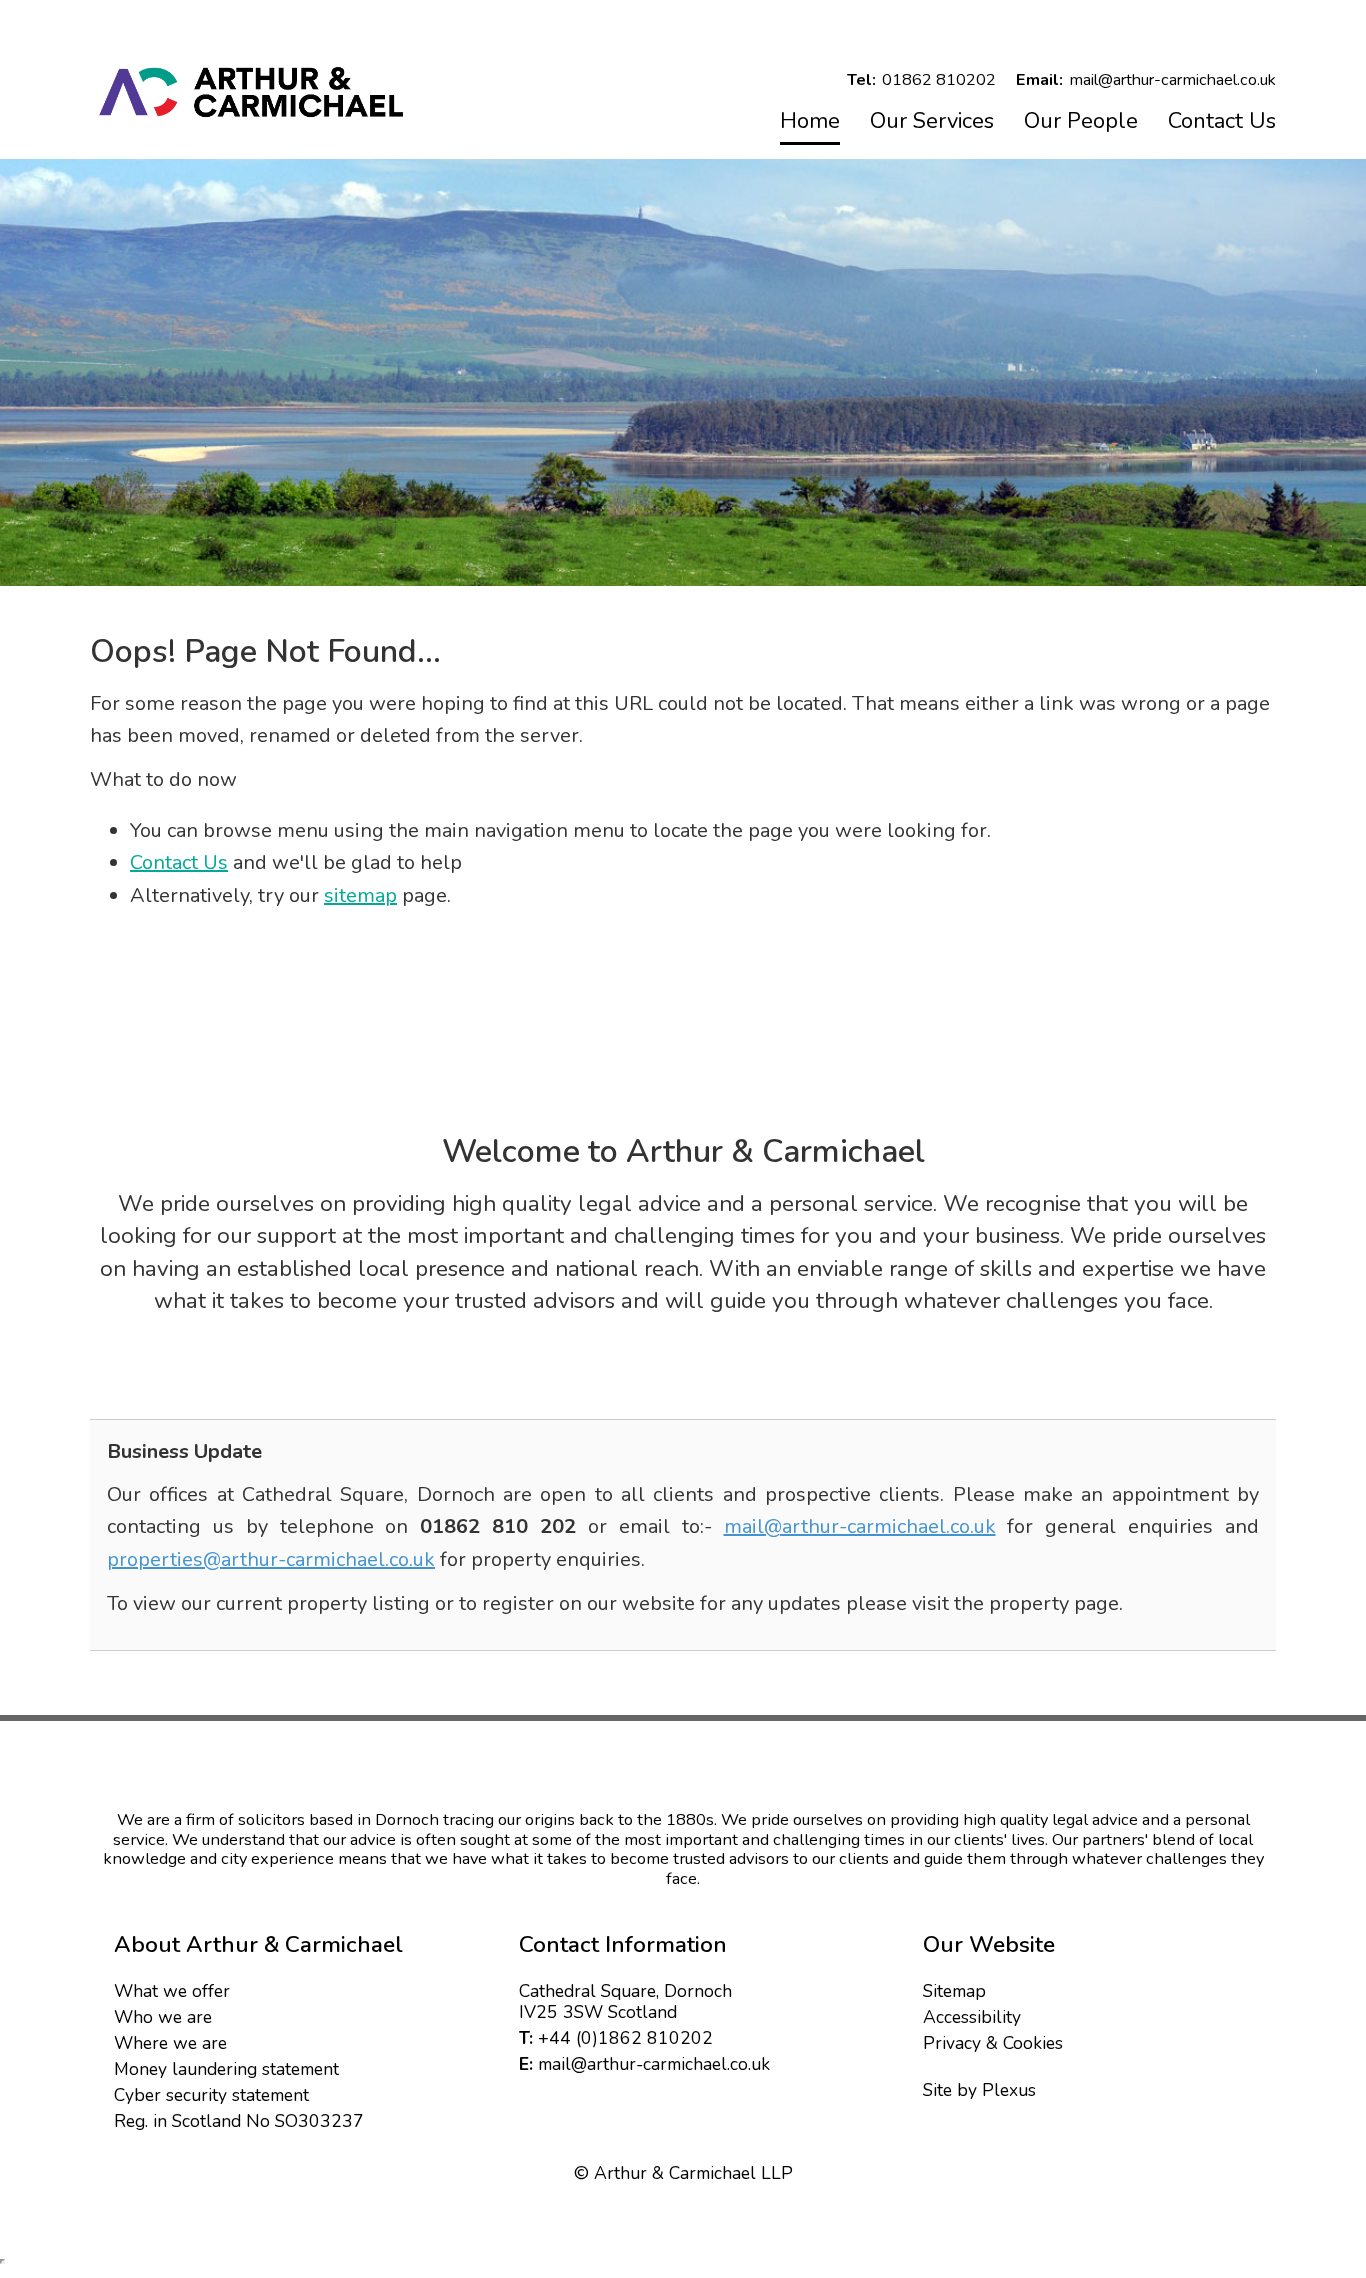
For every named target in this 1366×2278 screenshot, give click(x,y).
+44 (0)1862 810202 (625, 2038)
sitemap (360, 895)
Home (810, 121)
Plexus (1009, 2090)
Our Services (932, 121)
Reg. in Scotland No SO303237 (239, 2121)
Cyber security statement (211, 2095)
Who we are (163, 2017)
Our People (1081, 121)
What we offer (172, 1991)
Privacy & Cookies (993, 2043)
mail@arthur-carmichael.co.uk (860, 1526)
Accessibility (972, 2017)
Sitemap (954, 1991)
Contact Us (1222, 121)
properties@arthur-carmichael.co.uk (271, 1559)
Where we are (170, 2043)
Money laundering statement (226, 2069)
